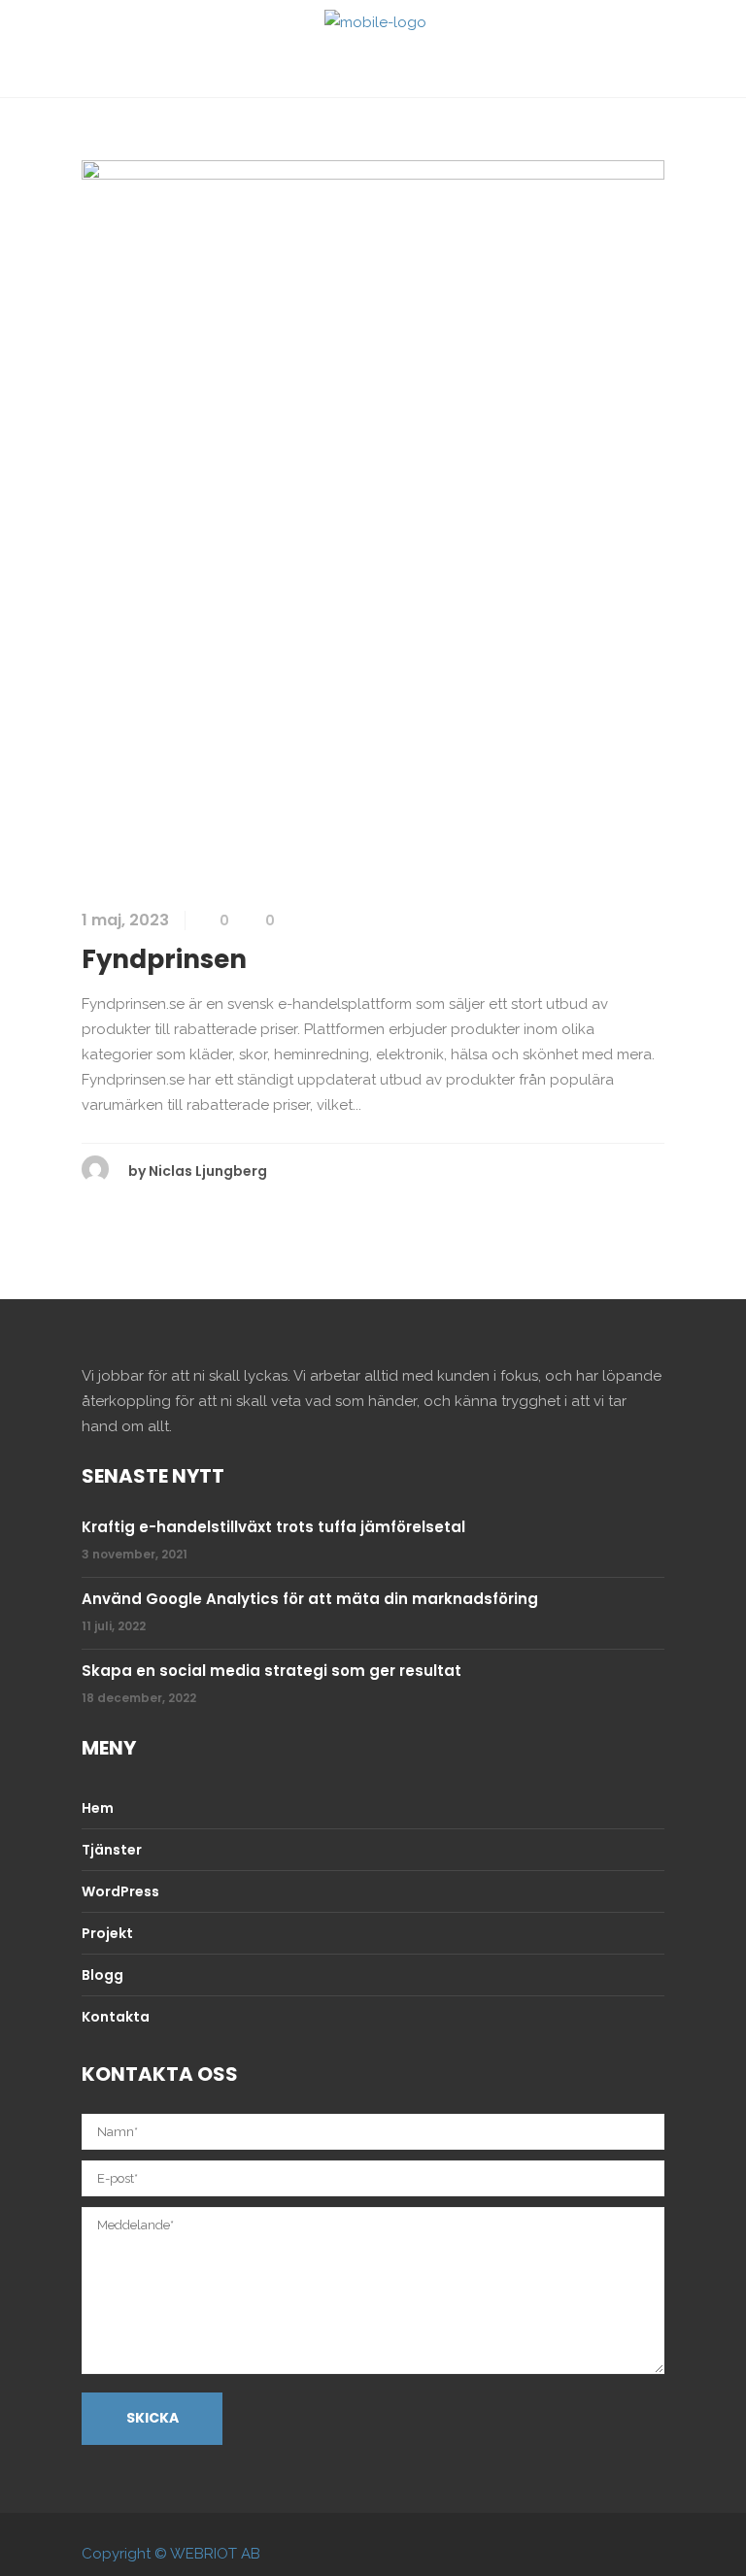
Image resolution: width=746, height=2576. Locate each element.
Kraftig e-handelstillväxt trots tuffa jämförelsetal (273, 1527)
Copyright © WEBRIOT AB (171, 2554)
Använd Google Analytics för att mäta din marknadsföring (310, 1599)
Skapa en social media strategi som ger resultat (271, 1671)
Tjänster (112, 1850)
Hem (98, 1808)
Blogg (102, 1975)
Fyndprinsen (164, 959)
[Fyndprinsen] (373, 519)
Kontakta (116, 2017)
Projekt (107, 1933)
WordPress (120, 1891)
